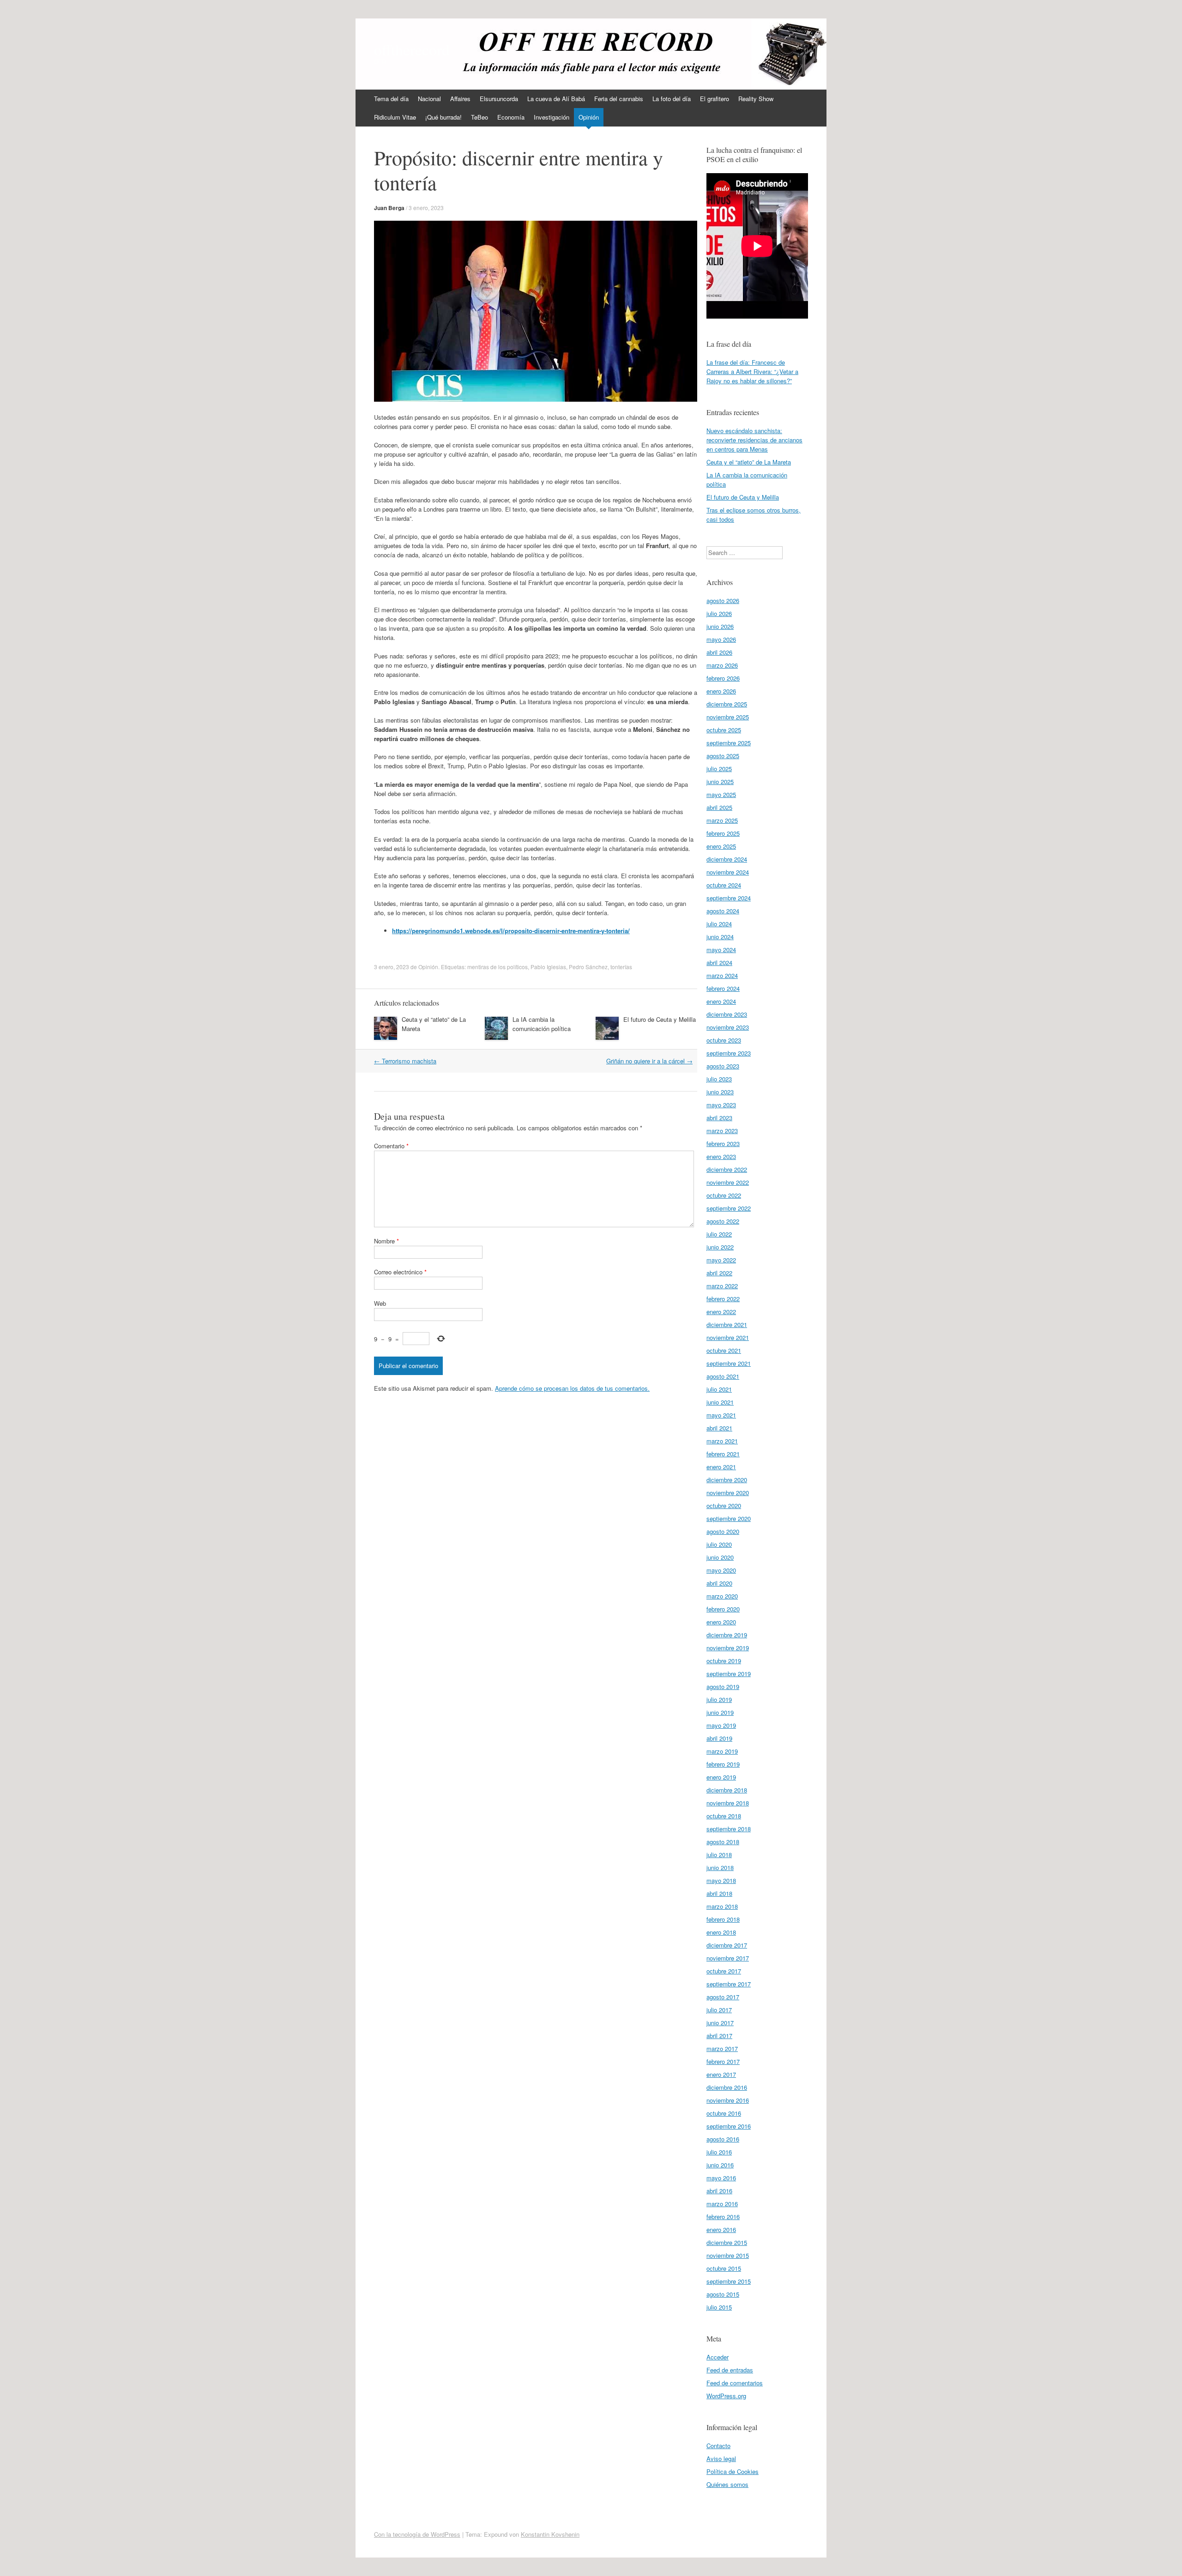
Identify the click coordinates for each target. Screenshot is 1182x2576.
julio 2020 (719, 1544)
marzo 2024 (722, 975)
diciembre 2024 (727, 859)
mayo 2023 (721, 1105)
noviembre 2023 (728, 1027)
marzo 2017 (722, 2048)
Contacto (718, 2446)
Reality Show (756, 99)
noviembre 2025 (728, 717)
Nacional (429, 99)
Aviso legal (721, 2458)
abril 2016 (719, 2191)
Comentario (391, 1146)
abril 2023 (719, 1118)
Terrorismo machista (405, 1061)
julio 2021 (719, 1389)
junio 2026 (720, 626)
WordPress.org (726, 2396)
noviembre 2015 (728, 2255)
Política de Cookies (733, 2471)
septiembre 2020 (729, 1518)
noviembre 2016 (728, 2100)
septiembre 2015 (729, 2281)
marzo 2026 (722, 665)
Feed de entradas (730, 2370)
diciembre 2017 (727, 1945)
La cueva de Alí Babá (556, 99)
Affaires (460, 99)
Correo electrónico (400, 1272)
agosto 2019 (723, 1686)
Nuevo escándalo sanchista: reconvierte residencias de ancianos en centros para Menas (754, 440)
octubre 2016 (724, 2113)
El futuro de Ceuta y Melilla (660, 1019)
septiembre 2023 (729, 1053)
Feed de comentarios (735, 2383)
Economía (511, 117)
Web (380, 1303)
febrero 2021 (723, 1454)
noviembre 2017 (728, 1958)
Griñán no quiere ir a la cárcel (649, 1061)
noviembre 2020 (728, 1493)
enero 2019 (721, 1777)
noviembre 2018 (728, 1803)
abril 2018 (719, 1893)
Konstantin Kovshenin (550, 2534)
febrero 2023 (723, 1143)
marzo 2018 (722, 1906)
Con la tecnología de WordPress (417, 2534)
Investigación (552, 117)
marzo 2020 (722, 1596)
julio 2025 (719, 769)
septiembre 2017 (729, 1984)
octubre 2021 (724, 1350)
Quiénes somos (727, 2484)
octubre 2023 (724, 1040)
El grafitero (715, 99)
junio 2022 (720, 1247)
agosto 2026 (723, 600)
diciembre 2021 (727, 1324)
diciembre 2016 (727, 2087)
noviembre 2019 (728, 1648)
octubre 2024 (724, 885)
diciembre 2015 (727, 2242)
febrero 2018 (723, 1919)
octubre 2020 (724, 1505)
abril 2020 (719, 1583)
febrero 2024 (723, 988)
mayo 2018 (721, 1880)
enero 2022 (721, 1312)
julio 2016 (719, 2152)
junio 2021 (720, 1402)
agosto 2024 (723, 911)
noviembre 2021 (728, 1337)
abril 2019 (719, 1738)
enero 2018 (721, 1932)
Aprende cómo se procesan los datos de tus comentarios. (572, 1388)
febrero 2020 (723, 1609)
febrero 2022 (723, 1299)
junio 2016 (720, 2165)
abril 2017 (719, 2036)
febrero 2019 (723, 1764)
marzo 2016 (722, 2204)
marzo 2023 (722, 1131)
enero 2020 (721, 1622)
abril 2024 (719, 962)
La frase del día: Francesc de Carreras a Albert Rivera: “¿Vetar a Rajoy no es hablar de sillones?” (752, 371)
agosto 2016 (723, 2139)
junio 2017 (720, 2023)
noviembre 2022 (728, 1182)
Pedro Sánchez (588, 967)
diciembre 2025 (727, 704)
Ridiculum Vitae (395, 117)
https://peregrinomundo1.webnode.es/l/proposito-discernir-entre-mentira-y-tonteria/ (511, 931)
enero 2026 (721, 691)
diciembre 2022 (727, 1169)
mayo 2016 (721, 2178)
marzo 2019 (722, 1751)
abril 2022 (719, 1273)
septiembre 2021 (729, 1363)
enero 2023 (721, 1156)
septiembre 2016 (729, 2126)
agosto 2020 (723, 1531)
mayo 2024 (721, 950)
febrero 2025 (723, 833)
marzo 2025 (722, 820)
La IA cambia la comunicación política (542, 1024)
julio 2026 (719, 613)
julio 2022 (719, 1234)
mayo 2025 (721, 794)
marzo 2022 (722, 1286)
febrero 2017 (723, 2061)
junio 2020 (720, 1557)
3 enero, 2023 (426, 208)
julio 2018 (719, 1855)
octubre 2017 (724, 1971)
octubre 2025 (724, 730)
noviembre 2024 (728, 872)
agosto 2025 (723, 756)
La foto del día (672, 99)
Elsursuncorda (499, 99)
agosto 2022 (723, 1221)
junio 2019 (720, 1712)
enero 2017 (721, 2074)
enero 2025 (721, 846)
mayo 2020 (721, 1570)
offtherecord (412, 49)
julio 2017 (719, 2010)
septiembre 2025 (729, 743)
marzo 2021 (722, 1441)
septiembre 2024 (729, 898)
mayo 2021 (721, 1415)
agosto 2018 (723, 1842)
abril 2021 (719, 1428)
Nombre (386, 1241)
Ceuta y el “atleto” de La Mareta (749, 462)
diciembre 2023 (727, 1014)
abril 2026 (719, 652)
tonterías (621, 967)
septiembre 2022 (729, 1208)
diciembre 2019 (727, 1635)
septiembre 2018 (729, 1829)
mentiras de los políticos (498, 967)
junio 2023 (720, 1092)
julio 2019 (719, 1699)
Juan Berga (389, 208)
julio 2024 (719, 924)
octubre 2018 (724, 1816)
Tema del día (391, 99)
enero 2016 (721, 2229)
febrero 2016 (723, 2217)
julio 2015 (719, 2307)
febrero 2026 (723, 678)
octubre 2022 (724, 1195)
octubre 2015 (724, 2268)
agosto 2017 (723, 1997)
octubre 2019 (724, 1661)
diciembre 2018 (727, 1790)
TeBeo (479, 117)
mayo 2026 (721, 639)
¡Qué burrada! (443, 117)
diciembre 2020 (727, 1480)
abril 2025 (719, 807)
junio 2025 (720, 781)
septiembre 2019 (729, 1674)
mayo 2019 (721, 1725)
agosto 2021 (723, 1376)
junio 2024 (720, 937)
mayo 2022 (721, 1260)
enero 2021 (721, 1467)
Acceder (718, 2357)
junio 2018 (720, 1867)
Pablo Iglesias (548, 967)
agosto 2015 (723, 2294)
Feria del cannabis (619, 99)
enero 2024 (721, 1001)
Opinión (589, 117)
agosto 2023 (723, 1066)
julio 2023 (719, 1079)
